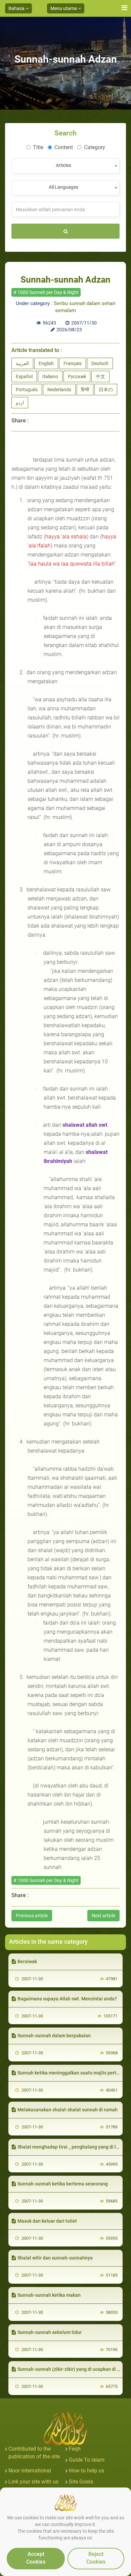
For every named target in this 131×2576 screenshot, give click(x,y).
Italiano (50, 376)
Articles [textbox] (63, 165)
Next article (103, 1916)
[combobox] (65, 166)
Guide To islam (87, 2460)
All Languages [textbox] (63, 187)
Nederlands (59, 390)
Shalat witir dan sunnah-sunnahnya (55, 2258)
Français (73, 363)
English (46, 363)
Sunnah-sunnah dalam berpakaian (54, 2036)
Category (95, 147)
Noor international (30, 2471)
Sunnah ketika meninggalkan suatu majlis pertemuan (74, 2073)
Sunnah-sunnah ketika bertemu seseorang (63, 2184)
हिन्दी (85, 390)
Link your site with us (33, 2482)
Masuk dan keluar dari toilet (47, 2221)
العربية (22, 363)
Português (27, 390)
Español (24, 376)
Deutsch (100, 363)
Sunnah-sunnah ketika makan (49, 2295)
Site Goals (81, 2482)
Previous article (32, 1916)
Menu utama (64, 8)
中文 (100, 376)
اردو (20, 403)
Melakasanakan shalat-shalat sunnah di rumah (68, 2110)
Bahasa (17, 8)
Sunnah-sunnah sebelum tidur (50, 2332)
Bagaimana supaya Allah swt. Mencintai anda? (67, 1999)
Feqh (75, 2449)
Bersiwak (27, 1962)
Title (38, 147)
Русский (77, 376)
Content (64, 147)
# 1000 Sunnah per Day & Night (46, 292)
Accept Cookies (36, 2558)
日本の (106, 390)
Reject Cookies (96, 2558)
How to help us (86, 2471)
